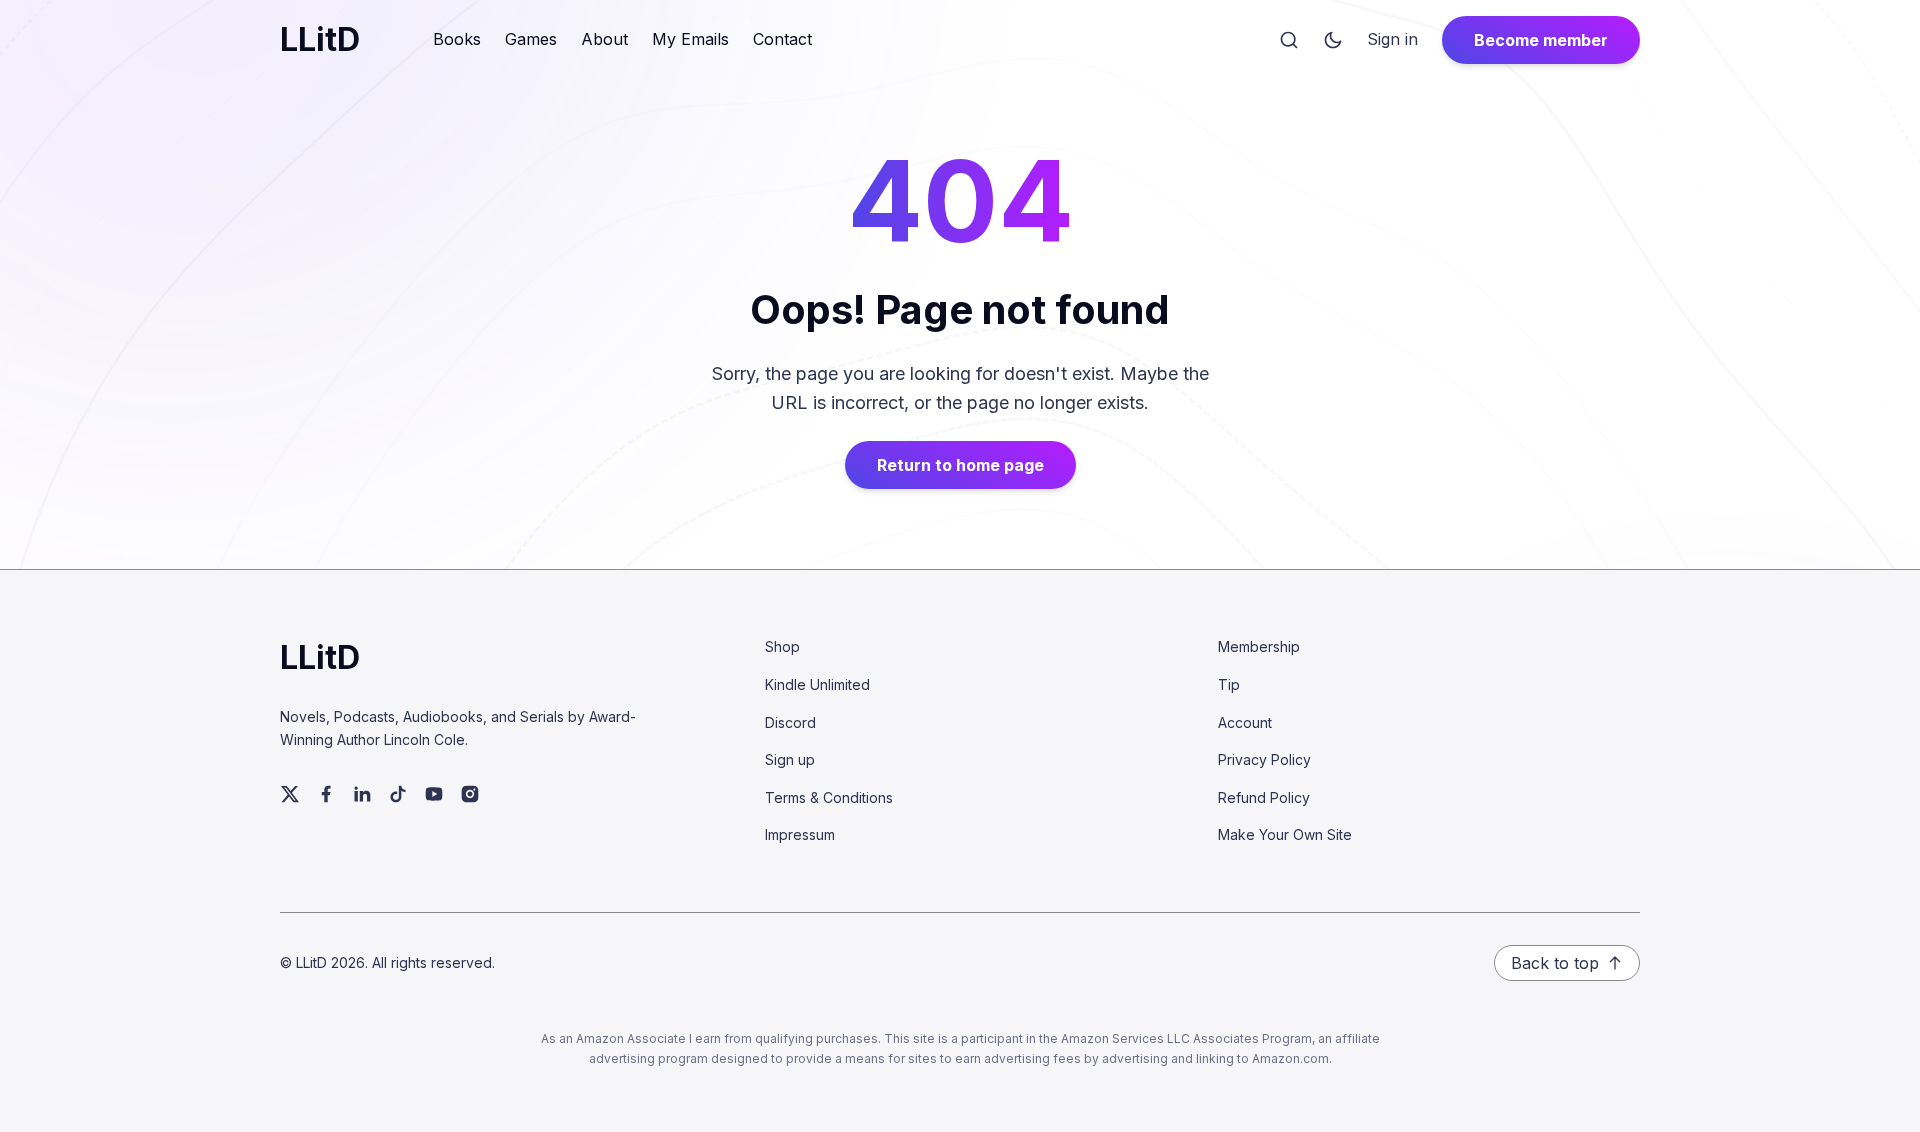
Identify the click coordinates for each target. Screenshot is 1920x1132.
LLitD (320, 39)
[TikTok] (398, 794)
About (604, 39)
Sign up (790, 759)
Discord (790, 722)
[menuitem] (1392, 40)
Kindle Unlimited (817, 684)
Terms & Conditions (829, 797)
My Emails (690, 39)
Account (1245, 722)
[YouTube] (434, 794)
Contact (782, 39)
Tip (1229, 684)
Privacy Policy (1264, 759)
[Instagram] (470, 794)
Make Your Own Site (1285, 834)
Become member (1541, 40)
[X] (290, 794)
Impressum (800, 834)
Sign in (1392, 39)
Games (531, 39)
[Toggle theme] (1333, 40)
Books (457, 39)
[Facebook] (326, 794)
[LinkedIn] (362, 794)
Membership (1259, 646)
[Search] (1289, 40)
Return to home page (960, 465)
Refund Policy (1264, 797)
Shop (782, 646)
